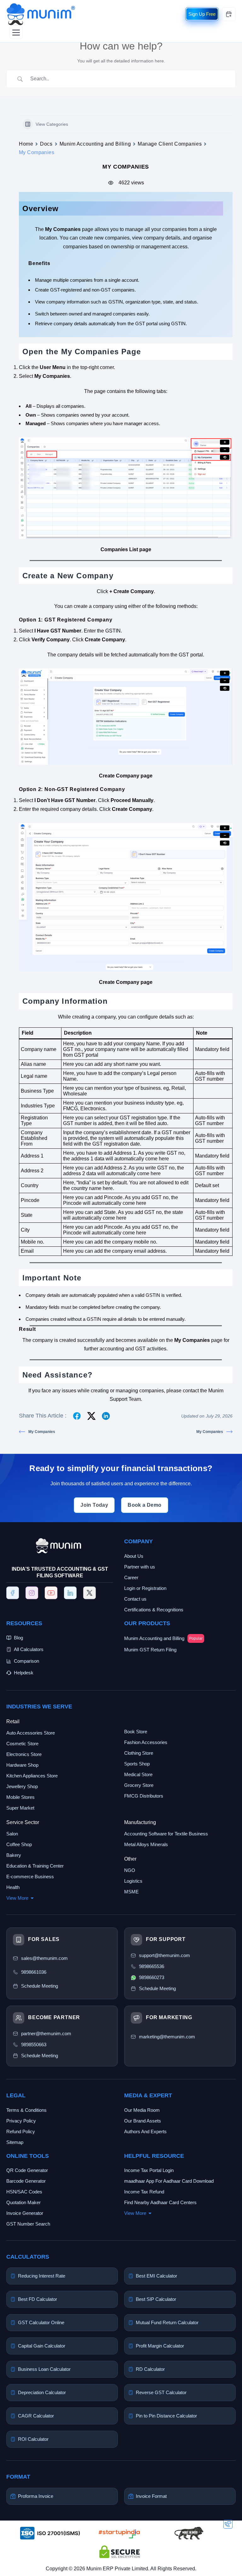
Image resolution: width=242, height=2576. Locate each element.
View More (17, 1898)
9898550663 (34, 2045)
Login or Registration (145, 1588)
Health (13, 1887)
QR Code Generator (27, 2170)
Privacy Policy (21, 2121)
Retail (13, 1721)
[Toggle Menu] (16, 32)
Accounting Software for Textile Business (166, 1834)
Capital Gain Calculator (42, 2346)
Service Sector (23, 1822)
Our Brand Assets (143, 2121)
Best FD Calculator (37, 2299)
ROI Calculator (33, 2439)
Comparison (26, 1661)
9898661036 (34, 1972)
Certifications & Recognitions (154, 1610)
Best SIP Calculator (156, 2299)
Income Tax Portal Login (149, 2170)
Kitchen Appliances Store (32, 1776)
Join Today (94, 1505)
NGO (130, 1870)
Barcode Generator (26, 2181)
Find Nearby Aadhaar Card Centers (160, 2202)
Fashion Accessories (146, 1742)
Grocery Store (139, 1785)
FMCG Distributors (144, 1796)
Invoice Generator (25, 2213)
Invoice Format (151, 2496)
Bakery (14, 1855)
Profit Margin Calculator (160, 2346)
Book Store (136, 1732)
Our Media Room (142, 2110)
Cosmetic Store (22, 1744)
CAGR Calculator (36, 2416)
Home (26, 144)
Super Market (20, 1808)
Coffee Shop (19, 1844)
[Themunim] (41, 7)
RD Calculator (150, 2369)
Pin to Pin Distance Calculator (166, 2416)
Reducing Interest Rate (42, 2276)
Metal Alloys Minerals (146, 1844)
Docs (46, 144)
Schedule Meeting (40, 2056)
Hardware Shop (22, 1765)
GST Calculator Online (41, 2322)
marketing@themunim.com (167, 2037)
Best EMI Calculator (156, 2276)
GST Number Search (28, 2224)
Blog (18, 1638)
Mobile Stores (20, 1797)
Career (131, 1577)
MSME (131, 1892)
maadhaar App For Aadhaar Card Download (169, 2181)
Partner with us (140, 1567)
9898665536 (152, 1966)
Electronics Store (24, 1754)
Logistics (133, 1881)
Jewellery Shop (22, 1786)
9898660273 (152, 1977)
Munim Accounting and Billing (95, 144)
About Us (134, 1556)
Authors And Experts (145, 2131)
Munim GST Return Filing (150, 1650)
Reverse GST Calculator (161, 2392)
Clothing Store (139, 1753)
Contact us (135, 1599)
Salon (12, 1834)
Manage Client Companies (170, 144)
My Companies (42, 1432)
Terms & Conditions (26, 2110)
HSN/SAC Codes (24, 2192)
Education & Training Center (35, 1866)
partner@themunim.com (46, 2033)
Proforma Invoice (36, 2496)
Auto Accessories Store (31, 1733)
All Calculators (29, 1649)
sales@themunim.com (44, 1958)
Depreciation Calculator (42, 2392)
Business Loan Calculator (44, 2369)
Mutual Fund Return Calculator (167, 2322)
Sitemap (15, 2142)
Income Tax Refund (144, 2192)
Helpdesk (24, 1673)
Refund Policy (21, 2131)
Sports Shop (137, 1764)
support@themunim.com (164, 1955)
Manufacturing (140, 1822)
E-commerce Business (30, 1877)
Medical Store (138, 1774)
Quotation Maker (23, 2202)
